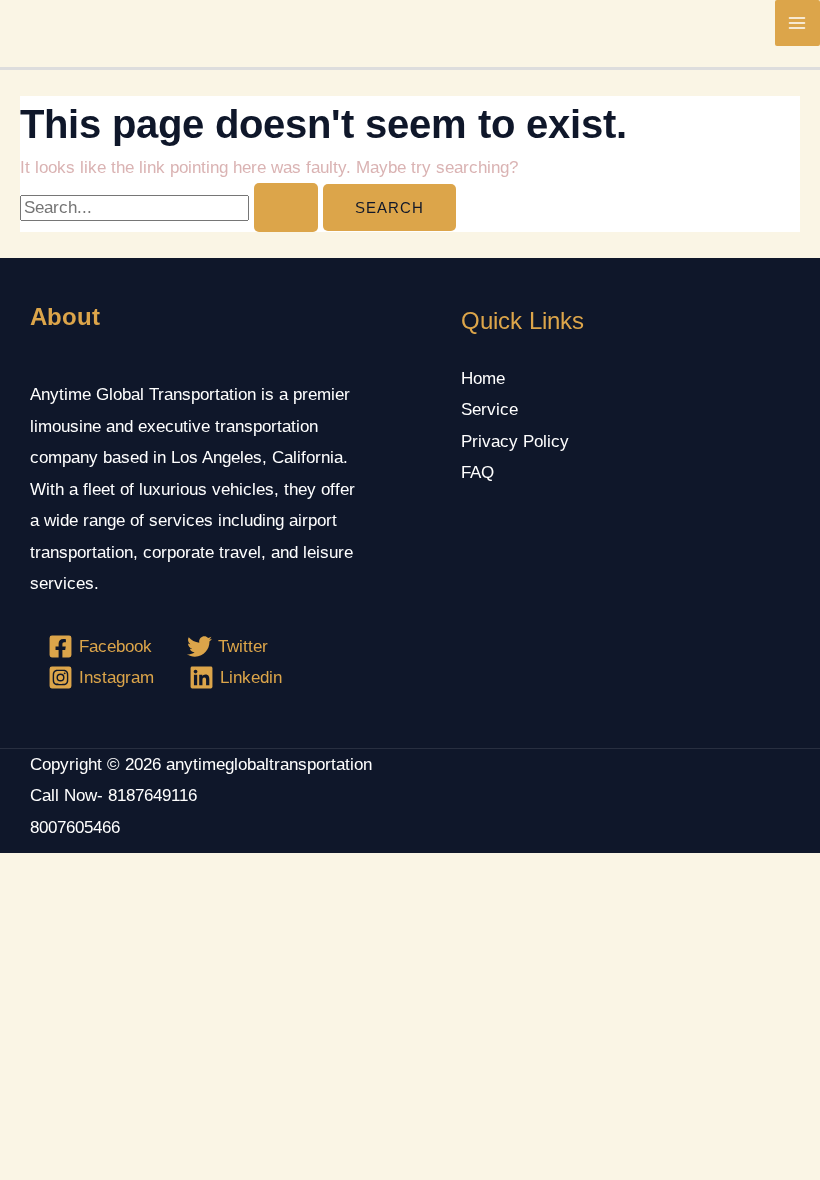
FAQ (477, 472)
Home (483, 378)
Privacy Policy (515, 441)
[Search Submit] (286, 207)
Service (489, 409)
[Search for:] (171, 207)
